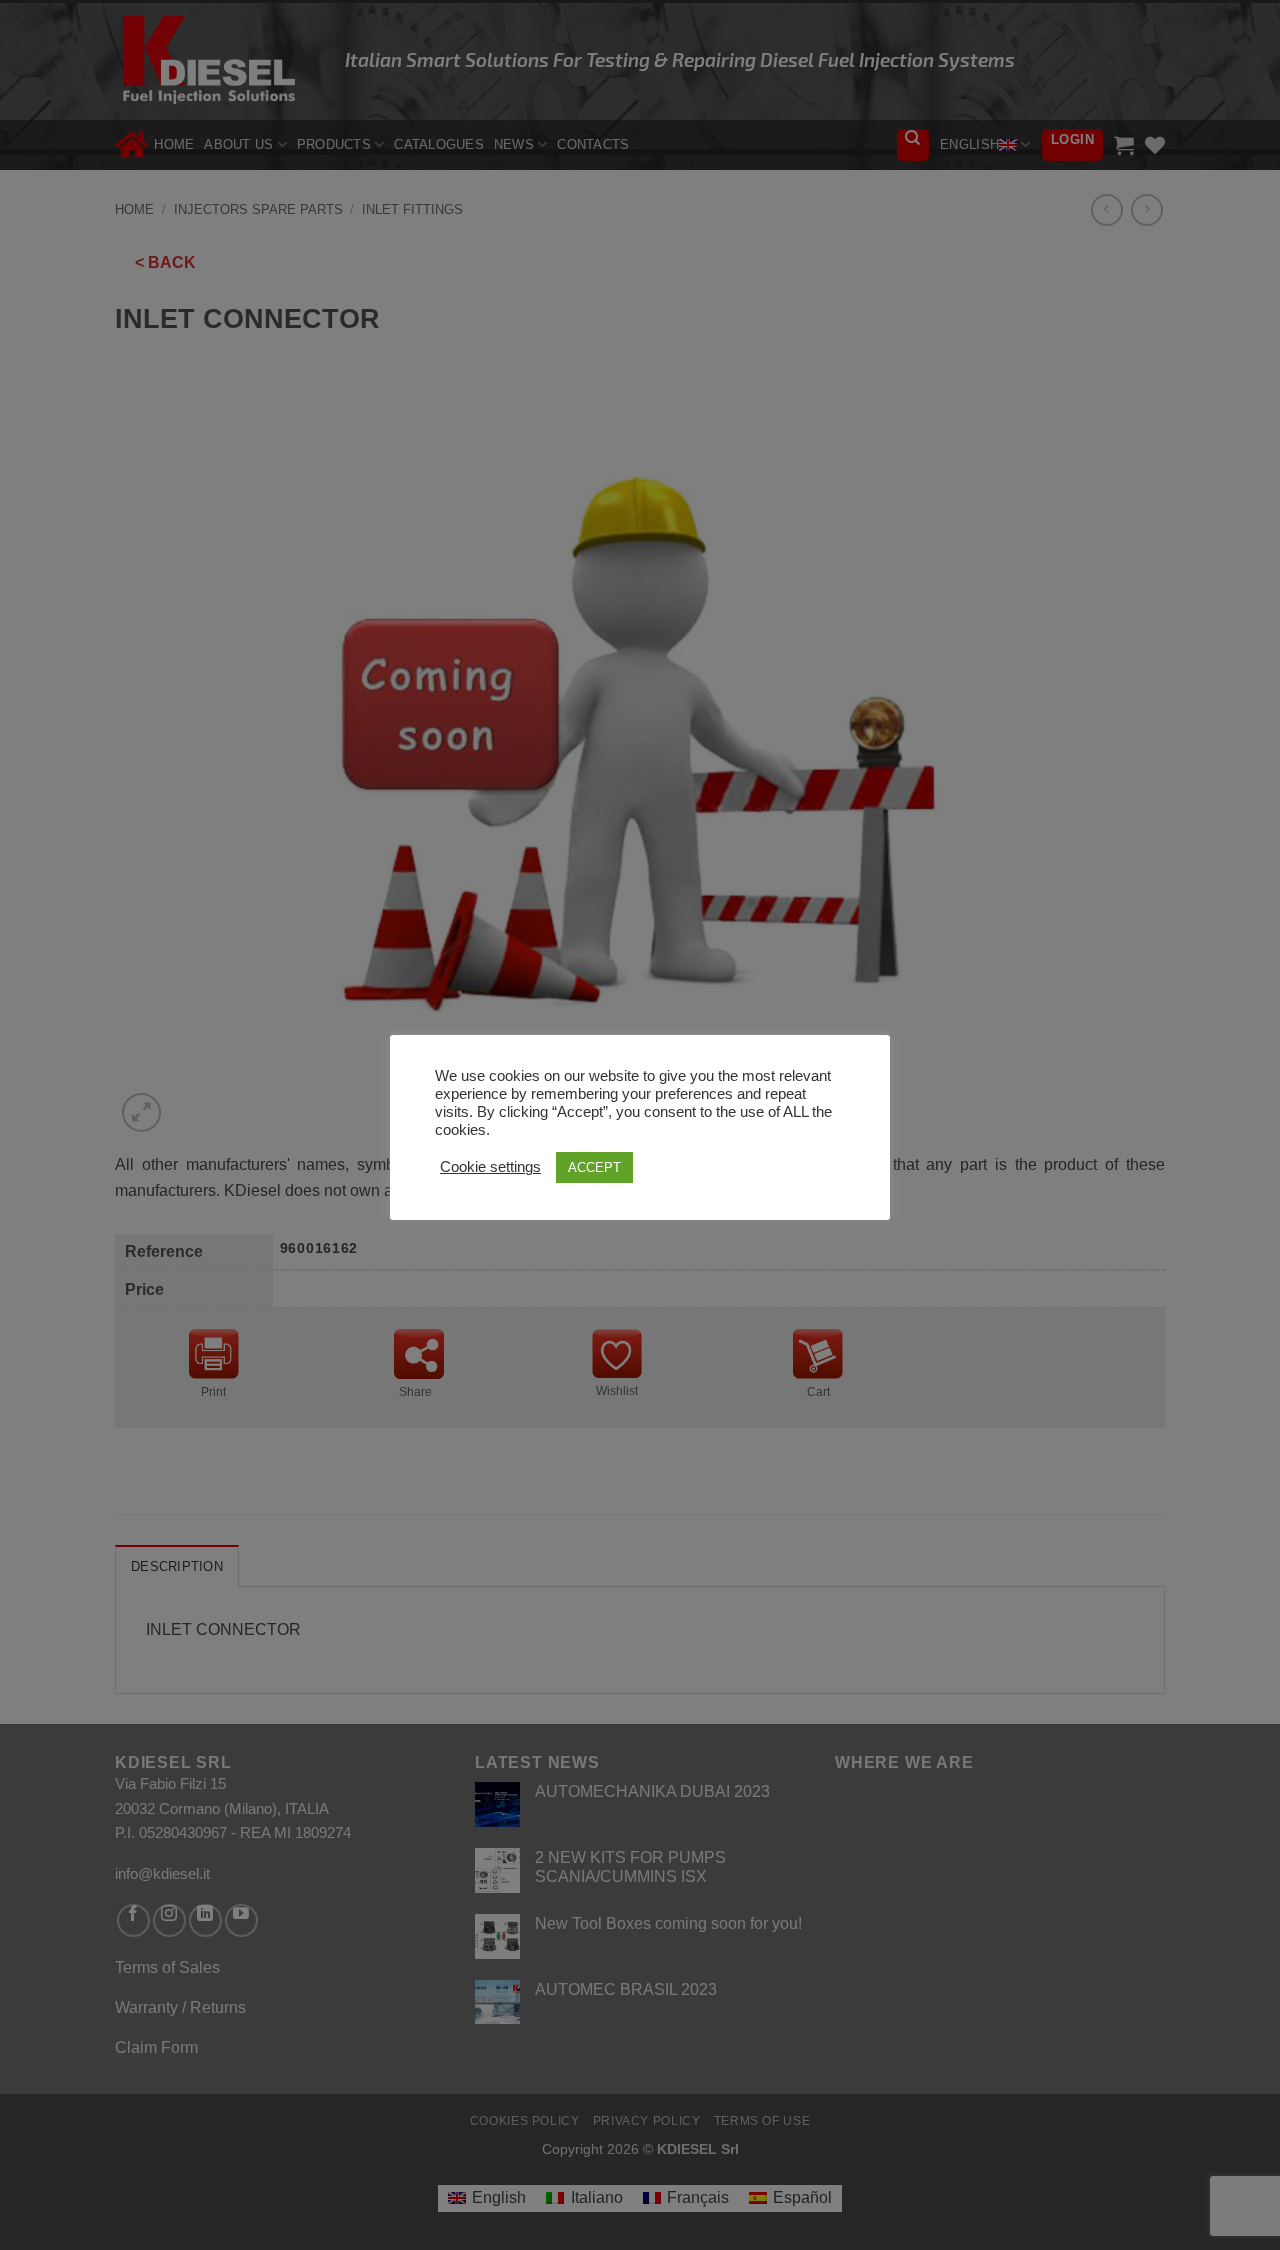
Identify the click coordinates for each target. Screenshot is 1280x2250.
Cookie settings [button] (490, 1167)
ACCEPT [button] (594, 1167)
